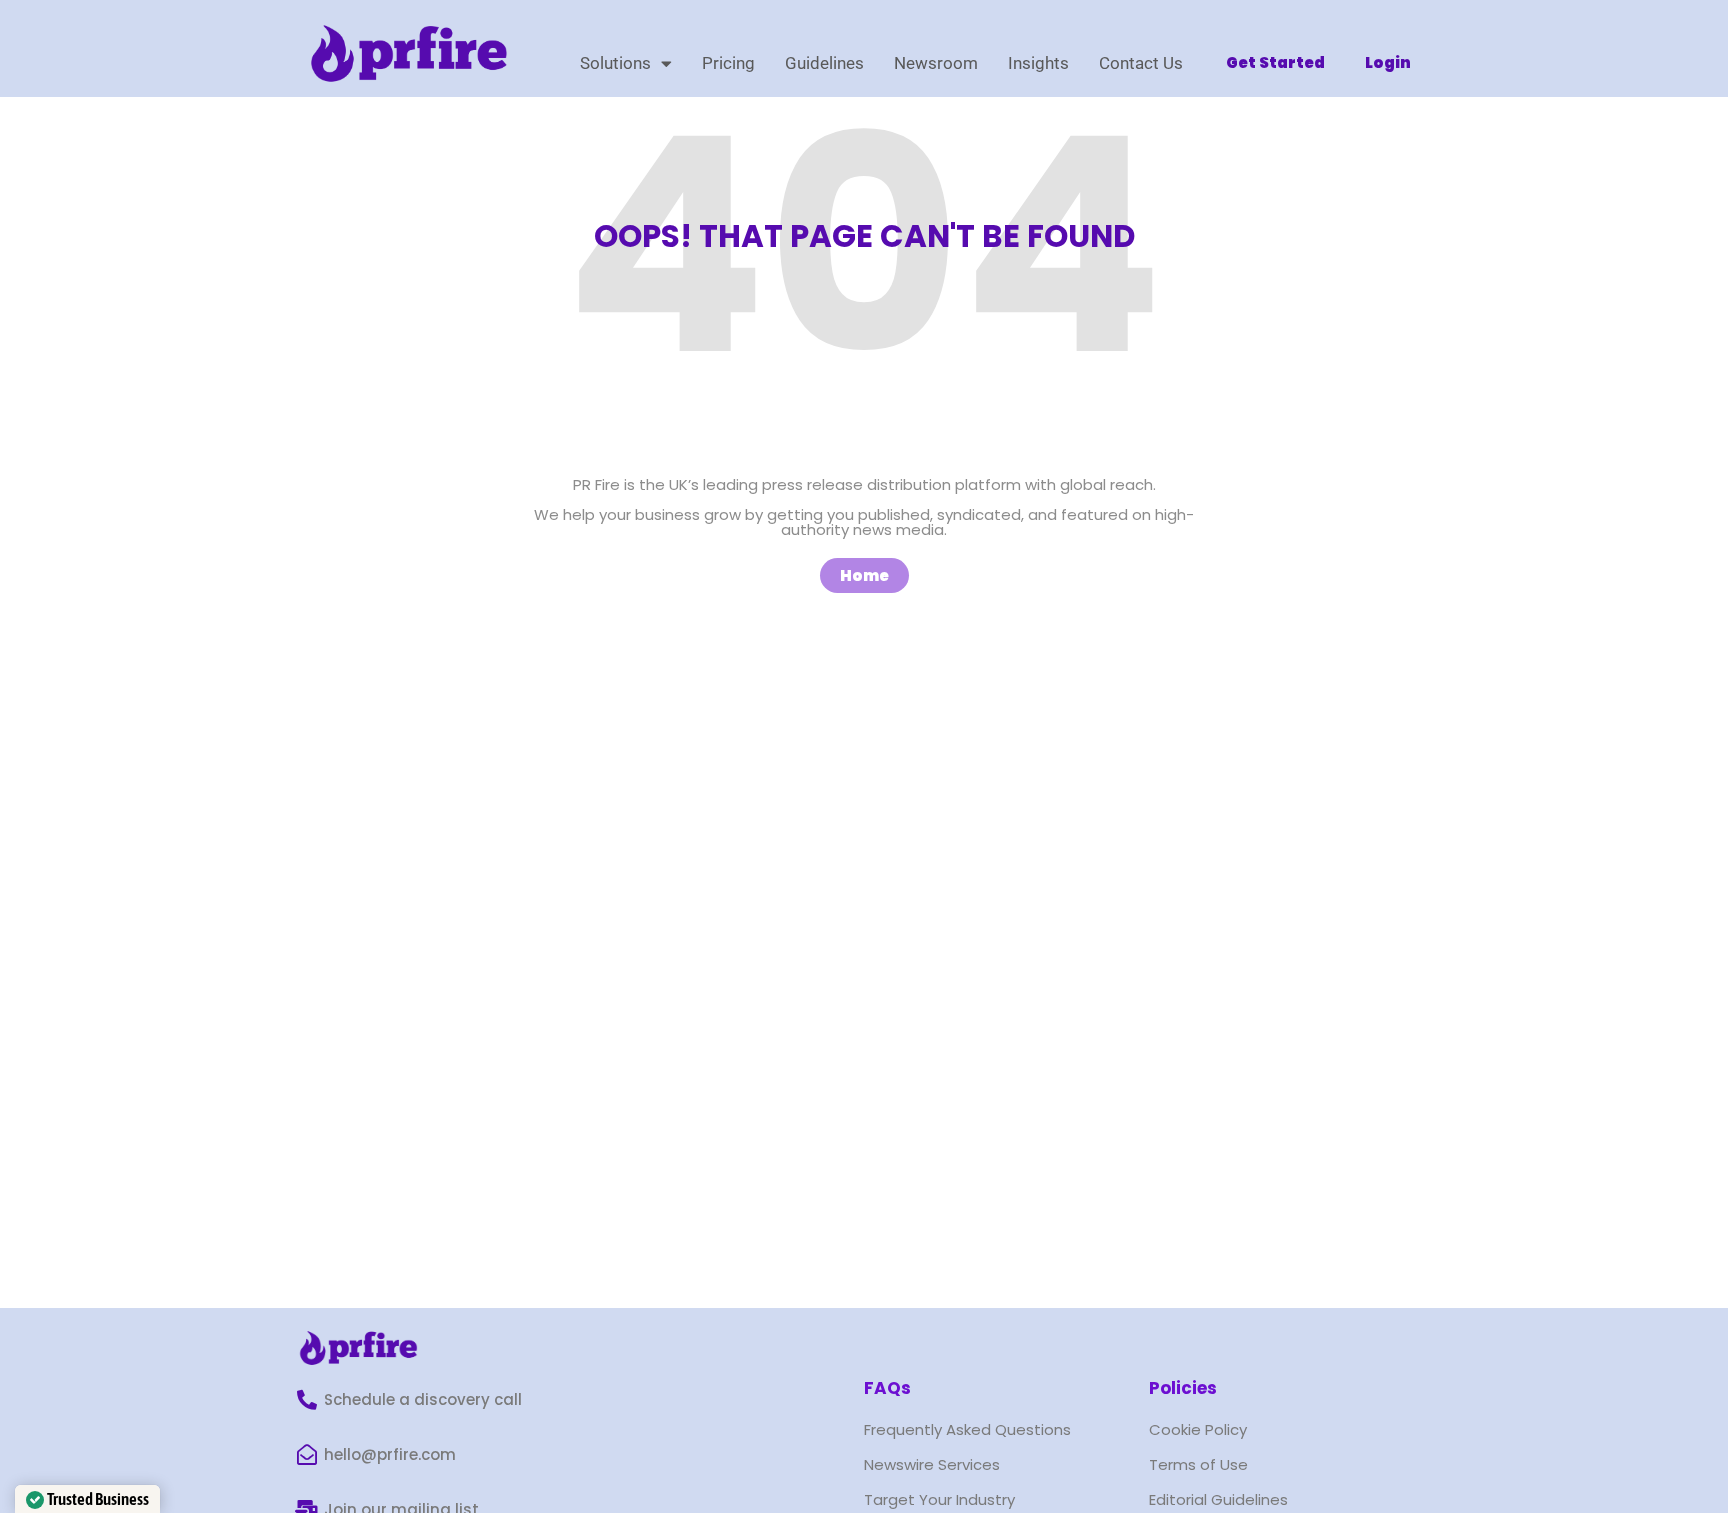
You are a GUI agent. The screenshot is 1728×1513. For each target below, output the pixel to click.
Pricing (728, 63)
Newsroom (936, 63)
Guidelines (824, 63)
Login (1388, 62)
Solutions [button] (615, 63)
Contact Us (1141, 63)
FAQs (887, 1388)
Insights (1038, 63)
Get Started (1275, 62)
